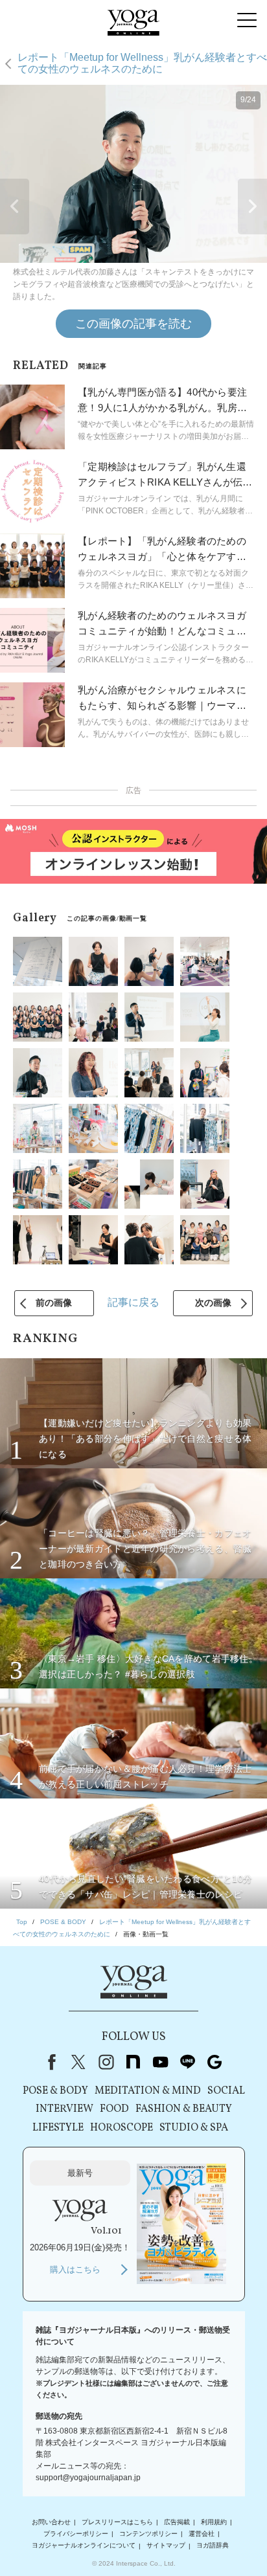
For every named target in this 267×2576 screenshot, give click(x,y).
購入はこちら (75, 2269)
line (187, 2062)
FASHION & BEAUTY (184, 2109)
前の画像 (54, 1303)
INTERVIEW (64, 2109)
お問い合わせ (51, 2522)
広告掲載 (177, 2522)
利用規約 (214, 2522)
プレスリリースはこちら (117, 2522)
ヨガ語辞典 (213, 2546)
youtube (160, 2062)
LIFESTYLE (58, 2128)
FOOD (114, 2109)
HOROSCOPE (122, 2128)
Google (215, 2062)
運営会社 (202, 2534)
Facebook (49, 2062)
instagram (106, 2062)
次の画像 (213, 1303)
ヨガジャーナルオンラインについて (84, 2546)
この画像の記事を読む (133, 324)
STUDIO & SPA (194, 2128)
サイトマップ (166, 2546)
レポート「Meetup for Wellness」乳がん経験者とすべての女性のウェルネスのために (142, 63)
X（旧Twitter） (78, 2062)
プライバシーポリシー (76, 2534)
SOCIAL (226, 2091)
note (133, 2062)
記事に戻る (133, 1302)
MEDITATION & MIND (148, 2091)
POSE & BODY (55, 2091)
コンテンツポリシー (148, 2534)
